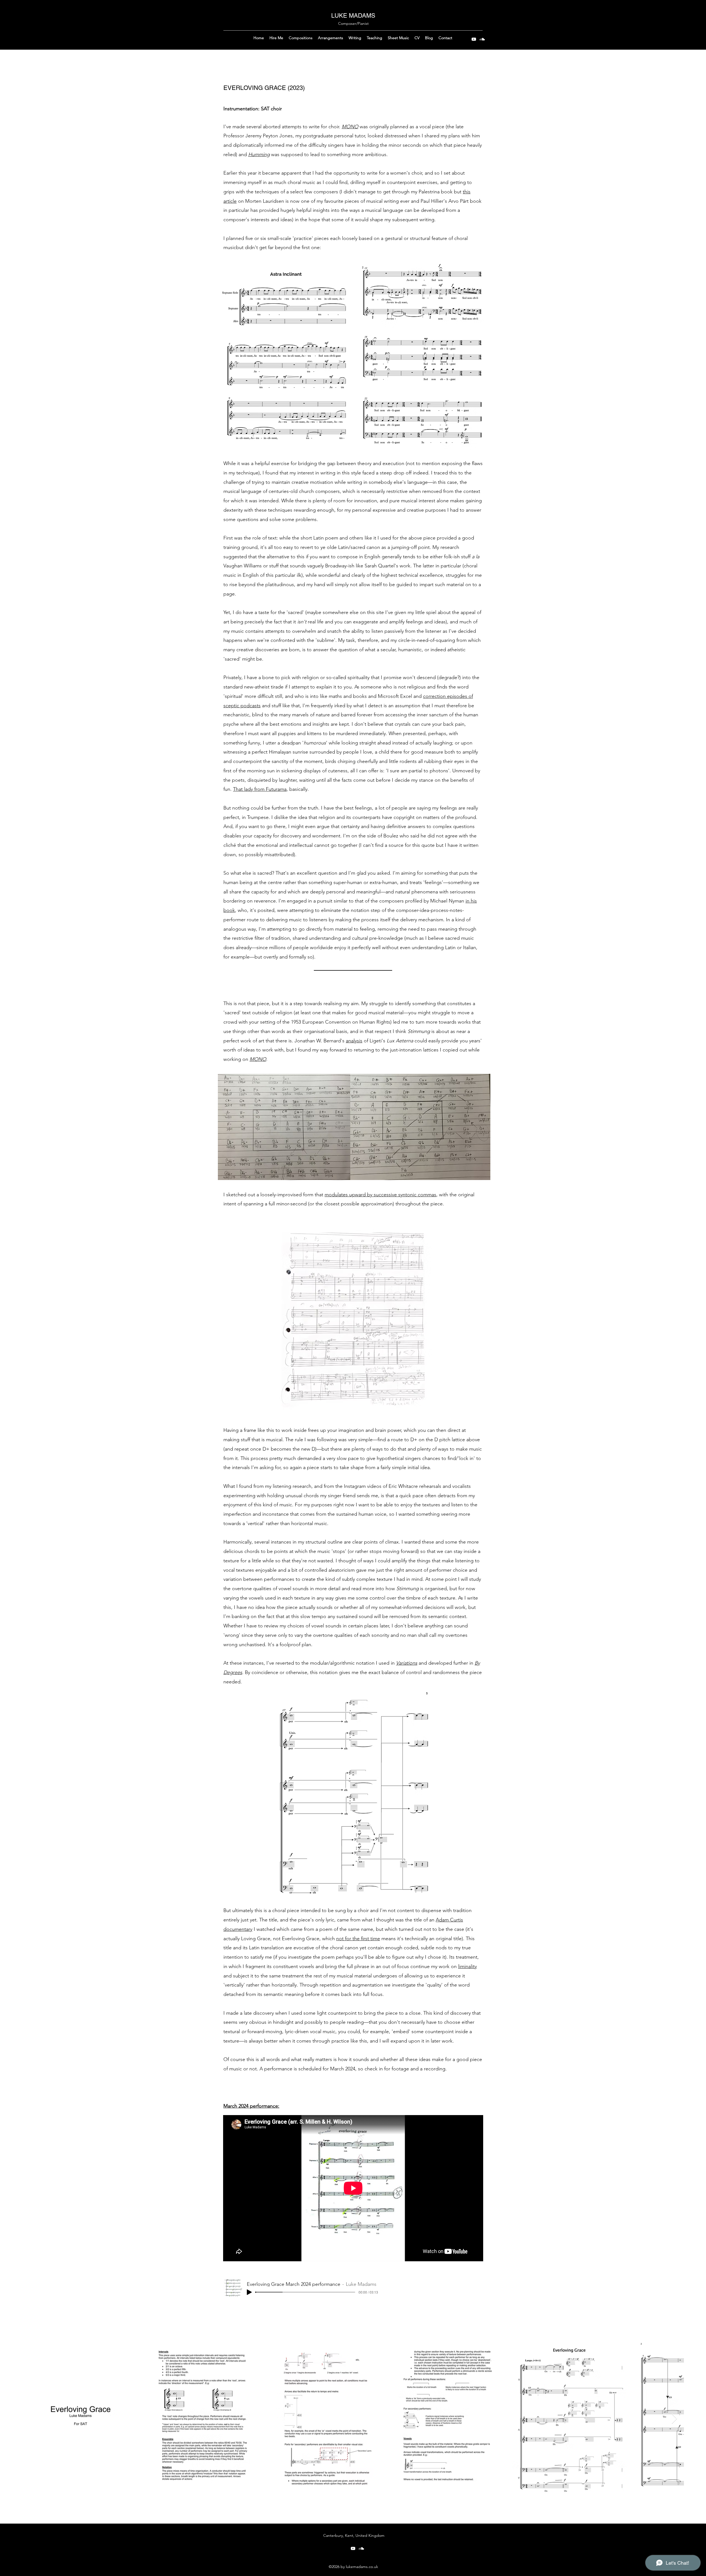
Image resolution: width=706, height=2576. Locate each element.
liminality (467, 1966)
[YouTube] (474, 39)
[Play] (249, 2292)
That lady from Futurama (260, 789)
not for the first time (358, 1939)
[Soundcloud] (482, 39)
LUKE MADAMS (353, 16)
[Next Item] (674, 2419)
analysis (354, 1041)
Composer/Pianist (353, 23)
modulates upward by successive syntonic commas (380, 1195)
